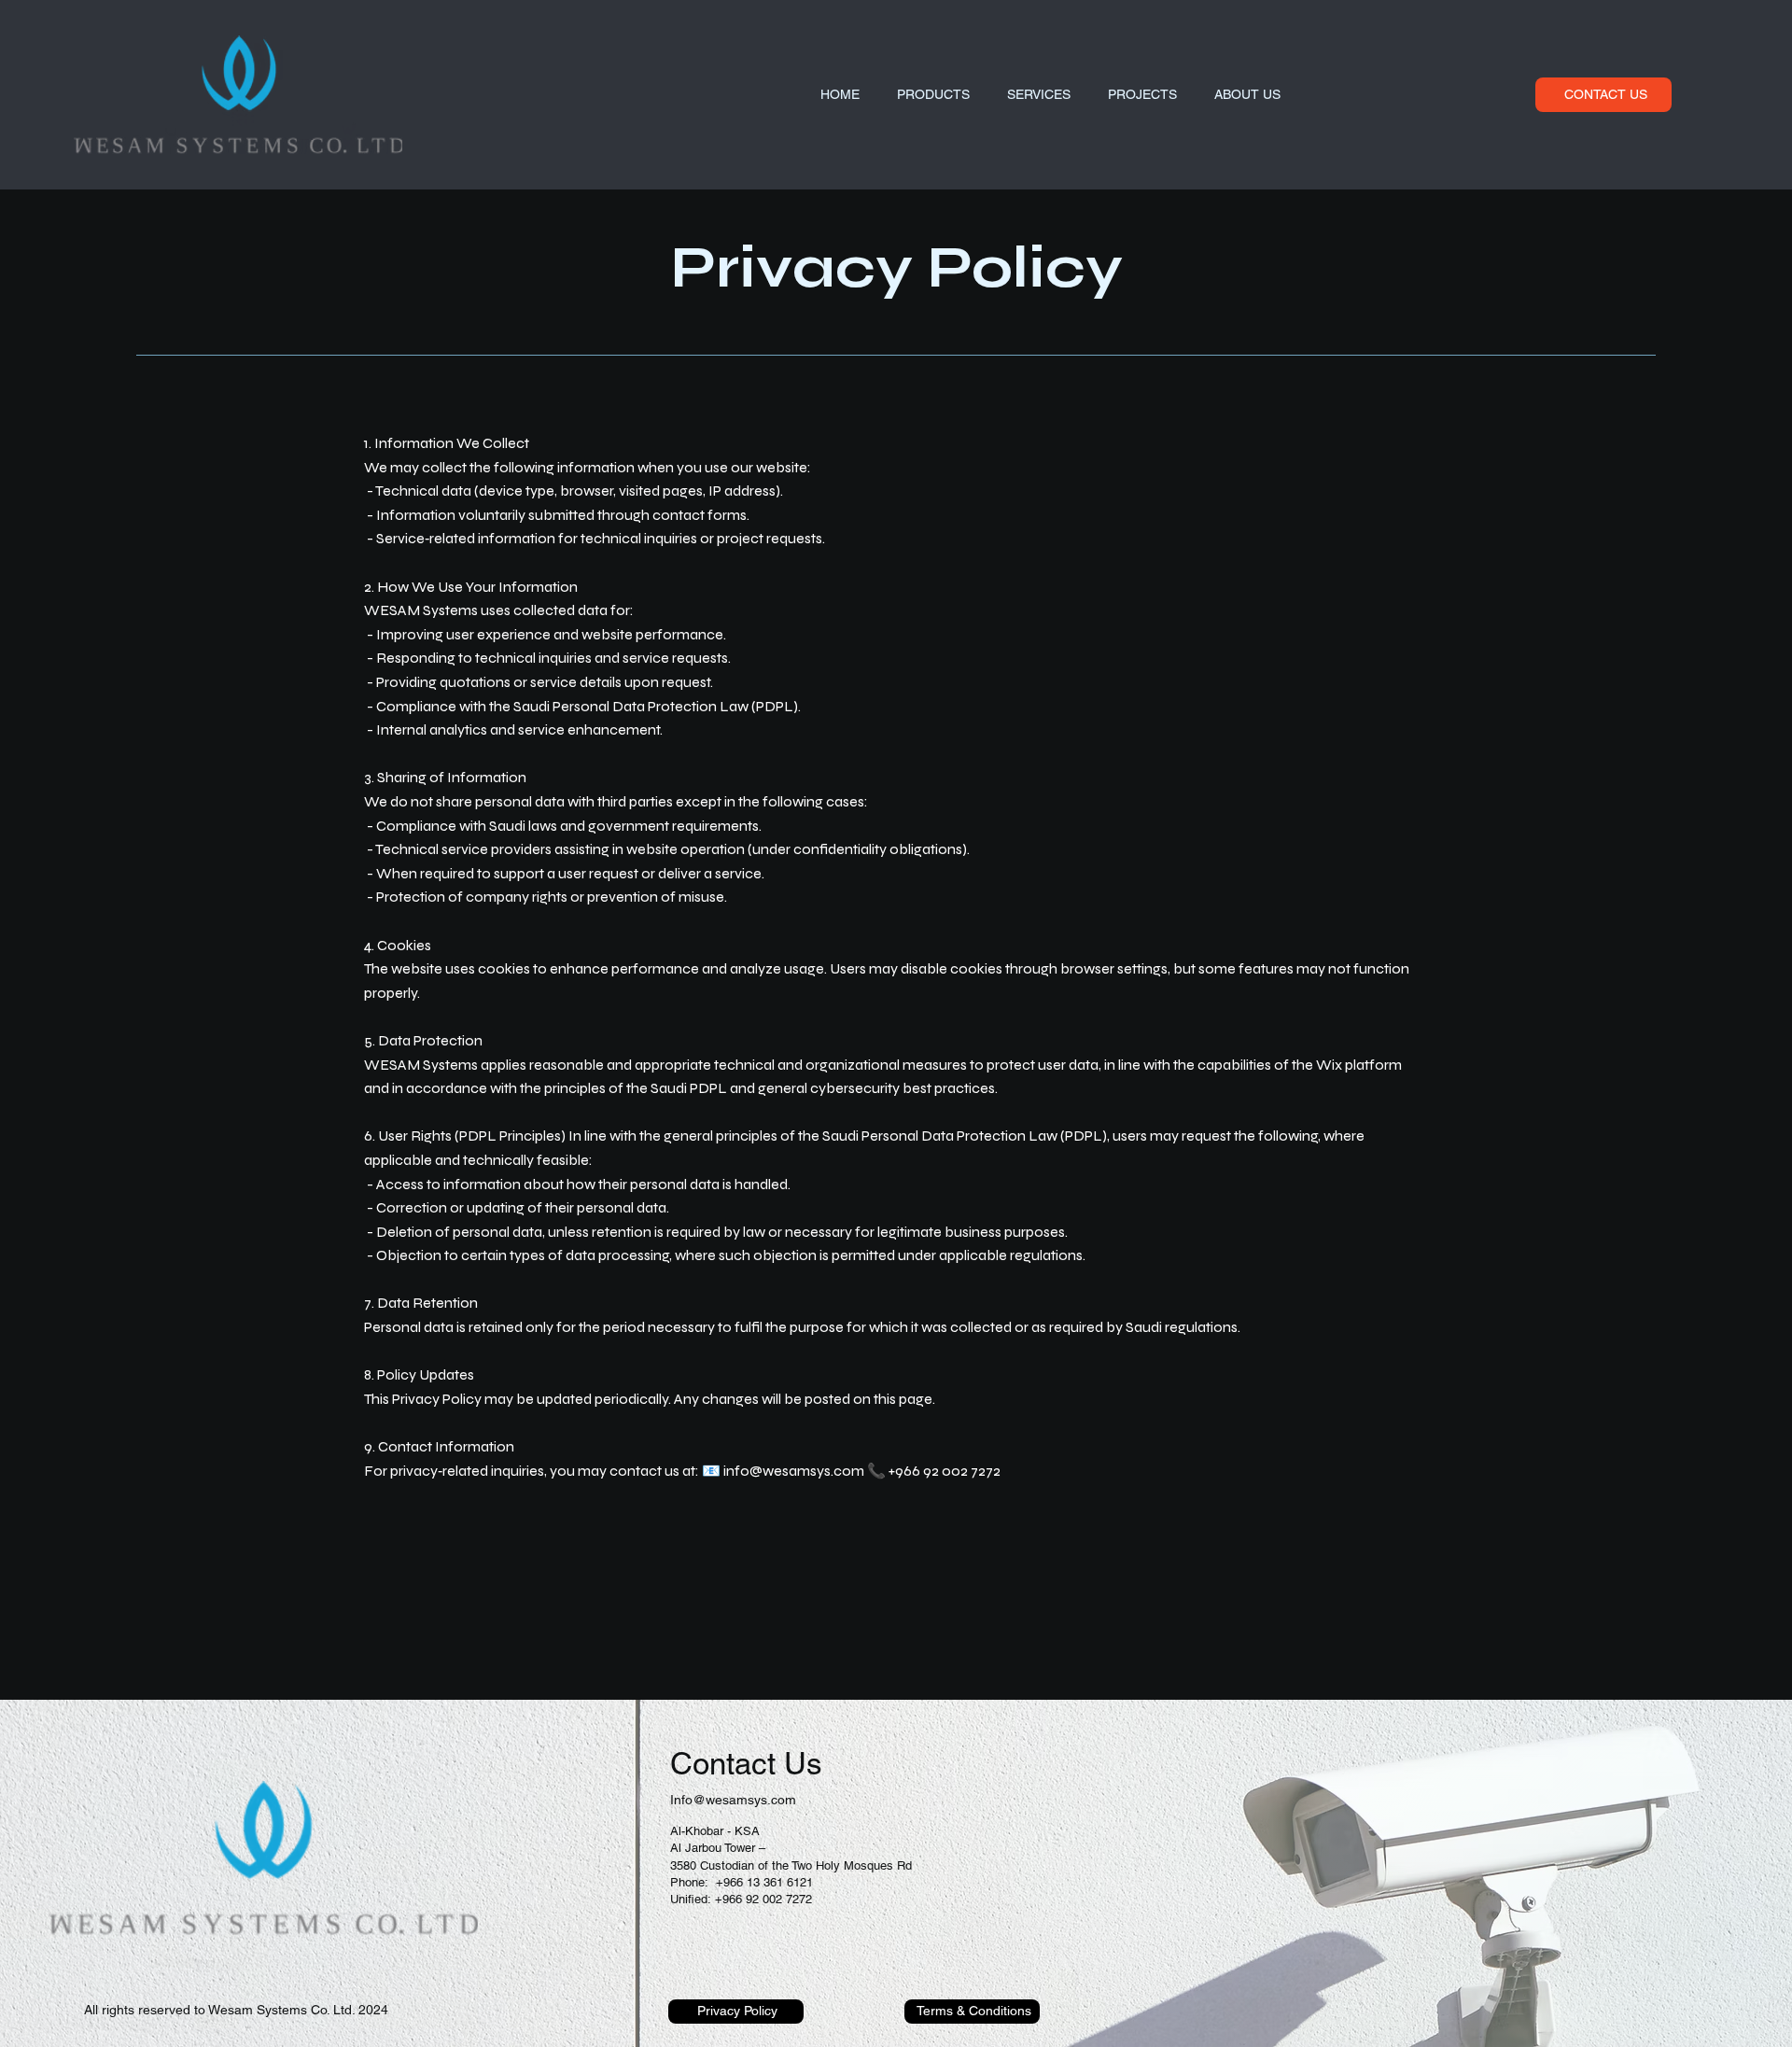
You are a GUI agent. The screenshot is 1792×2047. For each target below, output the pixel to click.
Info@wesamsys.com (733, 1800)
